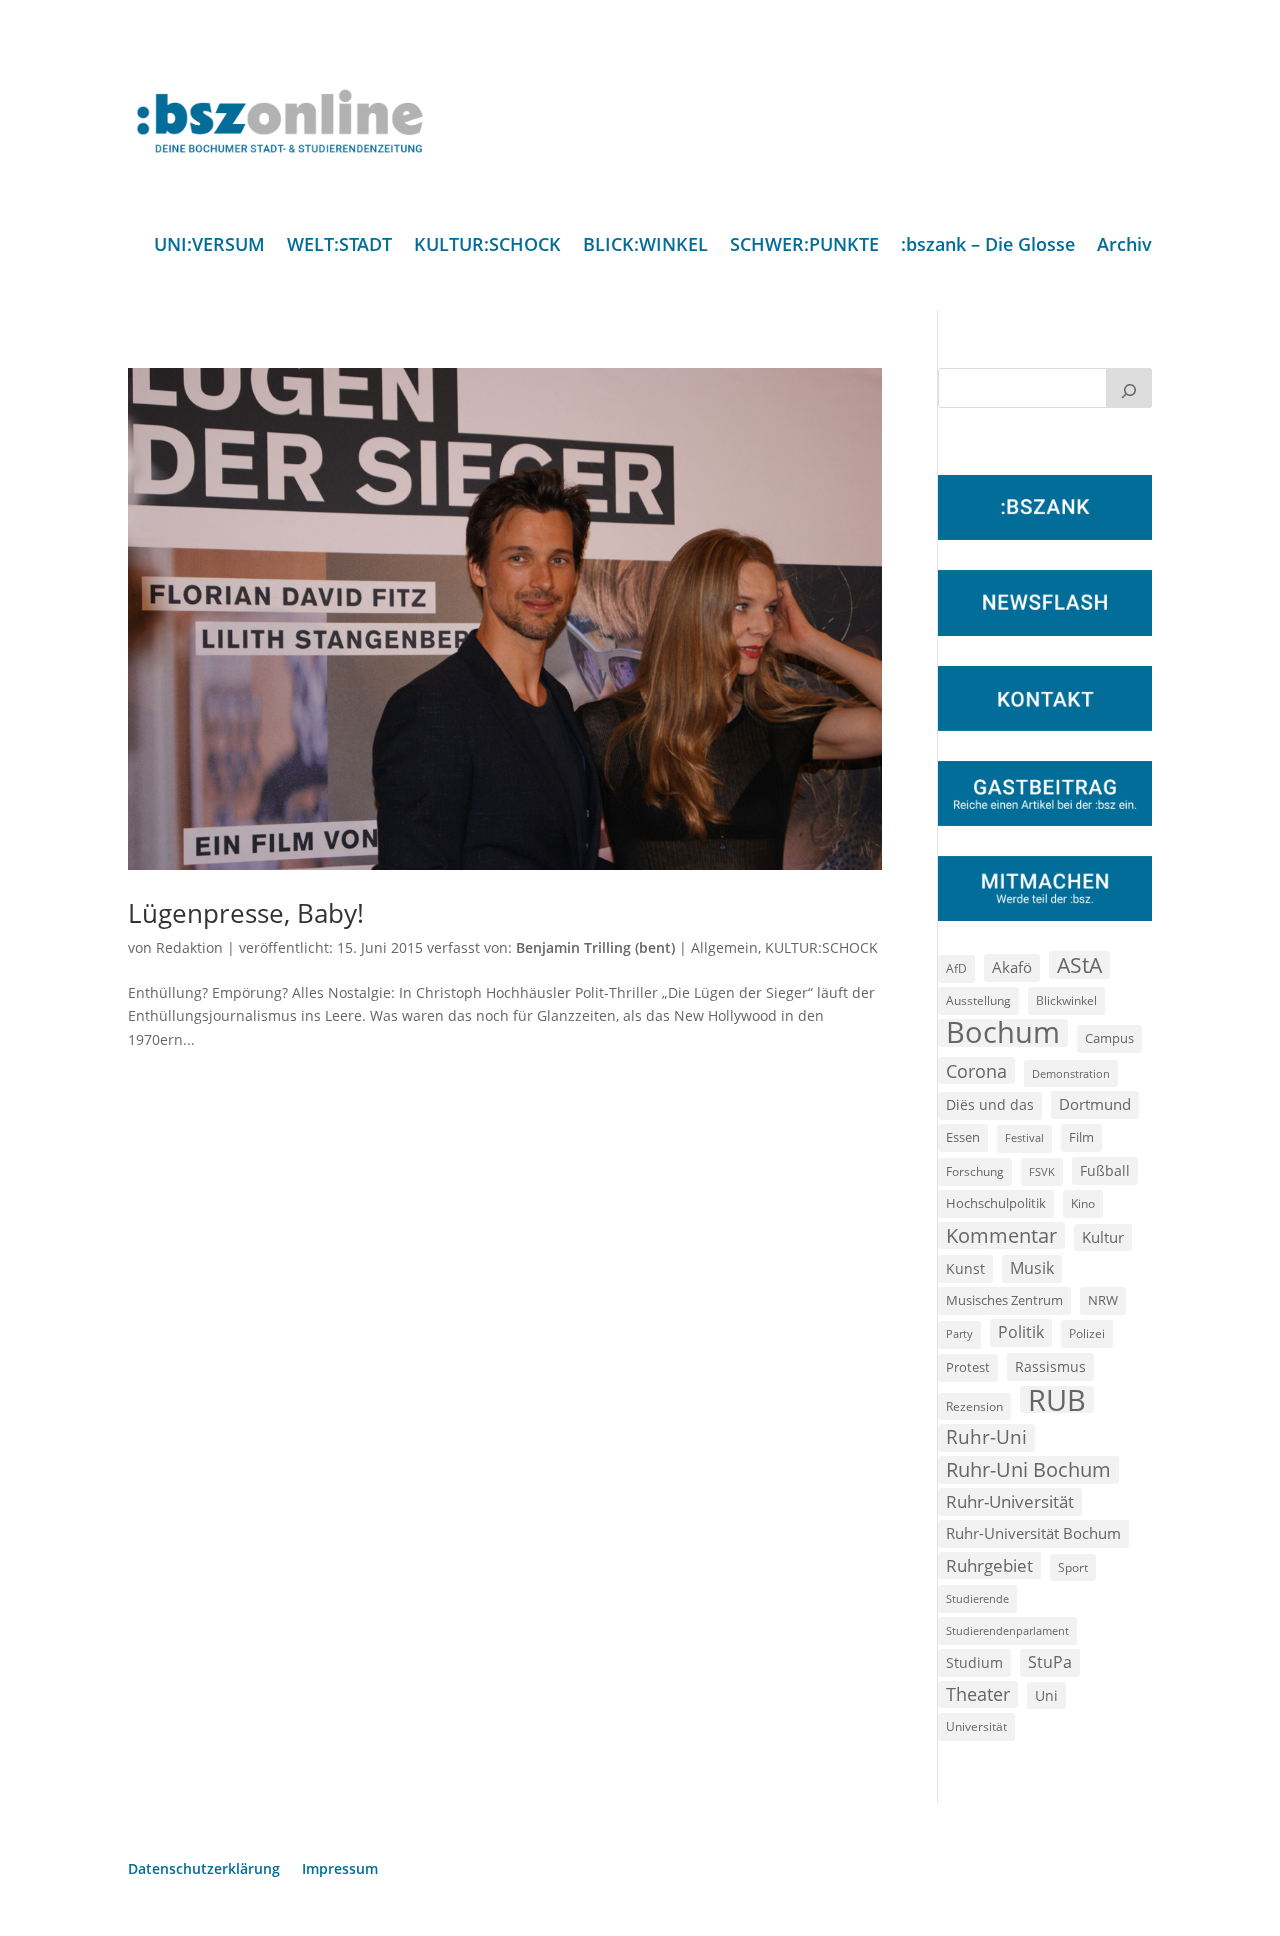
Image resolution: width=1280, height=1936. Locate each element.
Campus (1109, 1038)
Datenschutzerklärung (204, 1870)
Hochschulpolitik (996, 1203)
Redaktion (189, 947)
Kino (1083, 1203)
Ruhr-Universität (1010, 1501)
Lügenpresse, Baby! (246, 913)
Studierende (977, 1598)
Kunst (965, 1268)
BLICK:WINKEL (645, 246)
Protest (968, 1367)
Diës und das (990, 1105)
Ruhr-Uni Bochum (1028, 1469)
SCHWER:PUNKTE (804, 246)
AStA (1079, 965)
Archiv (1124, 246)
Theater (978, 1694)
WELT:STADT (339, 246)
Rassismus (1050, 1366)
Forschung (975, 1171)
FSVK (1042, 1171)
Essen (963, 1137)
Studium (974, 1662)
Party (959, 1334)
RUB (1057, 1400)
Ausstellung (978, 1000)
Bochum (1003, 1033)
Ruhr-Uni (986, 1437)
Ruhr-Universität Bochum (1033, 1533)
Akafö (1012, 967)
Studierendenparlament (1007, 1630)
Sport (1073, 1567)
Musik (1032, 1268)
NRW (1103, 1300)
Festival (1024, 1138)
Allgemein (724, 947)
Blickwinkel (1066, 1000)
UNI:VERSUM (209, 246)
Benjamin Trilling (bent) (595, 947)
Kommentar (1001, 1235)
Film (1081, 1137)
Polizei (1087, 1333)
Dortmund (1095, 1104)
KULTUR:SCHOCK (487, 246)
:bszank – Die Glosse (988, 246)
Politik (1021, 1332)
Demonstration (1071, 1073)
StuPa (1050, 1662)
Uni (1046, 1695)
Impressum (340, 1870)
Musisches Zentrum (1004, 1300)
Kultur (1103, 1237)
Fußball (1105, 1170)
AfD (956, 968)
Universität (976, 1726)
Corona (976, 1070)
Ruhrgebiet (989, 1565)
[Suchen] (1129, 388)
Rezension (974, 1406)
